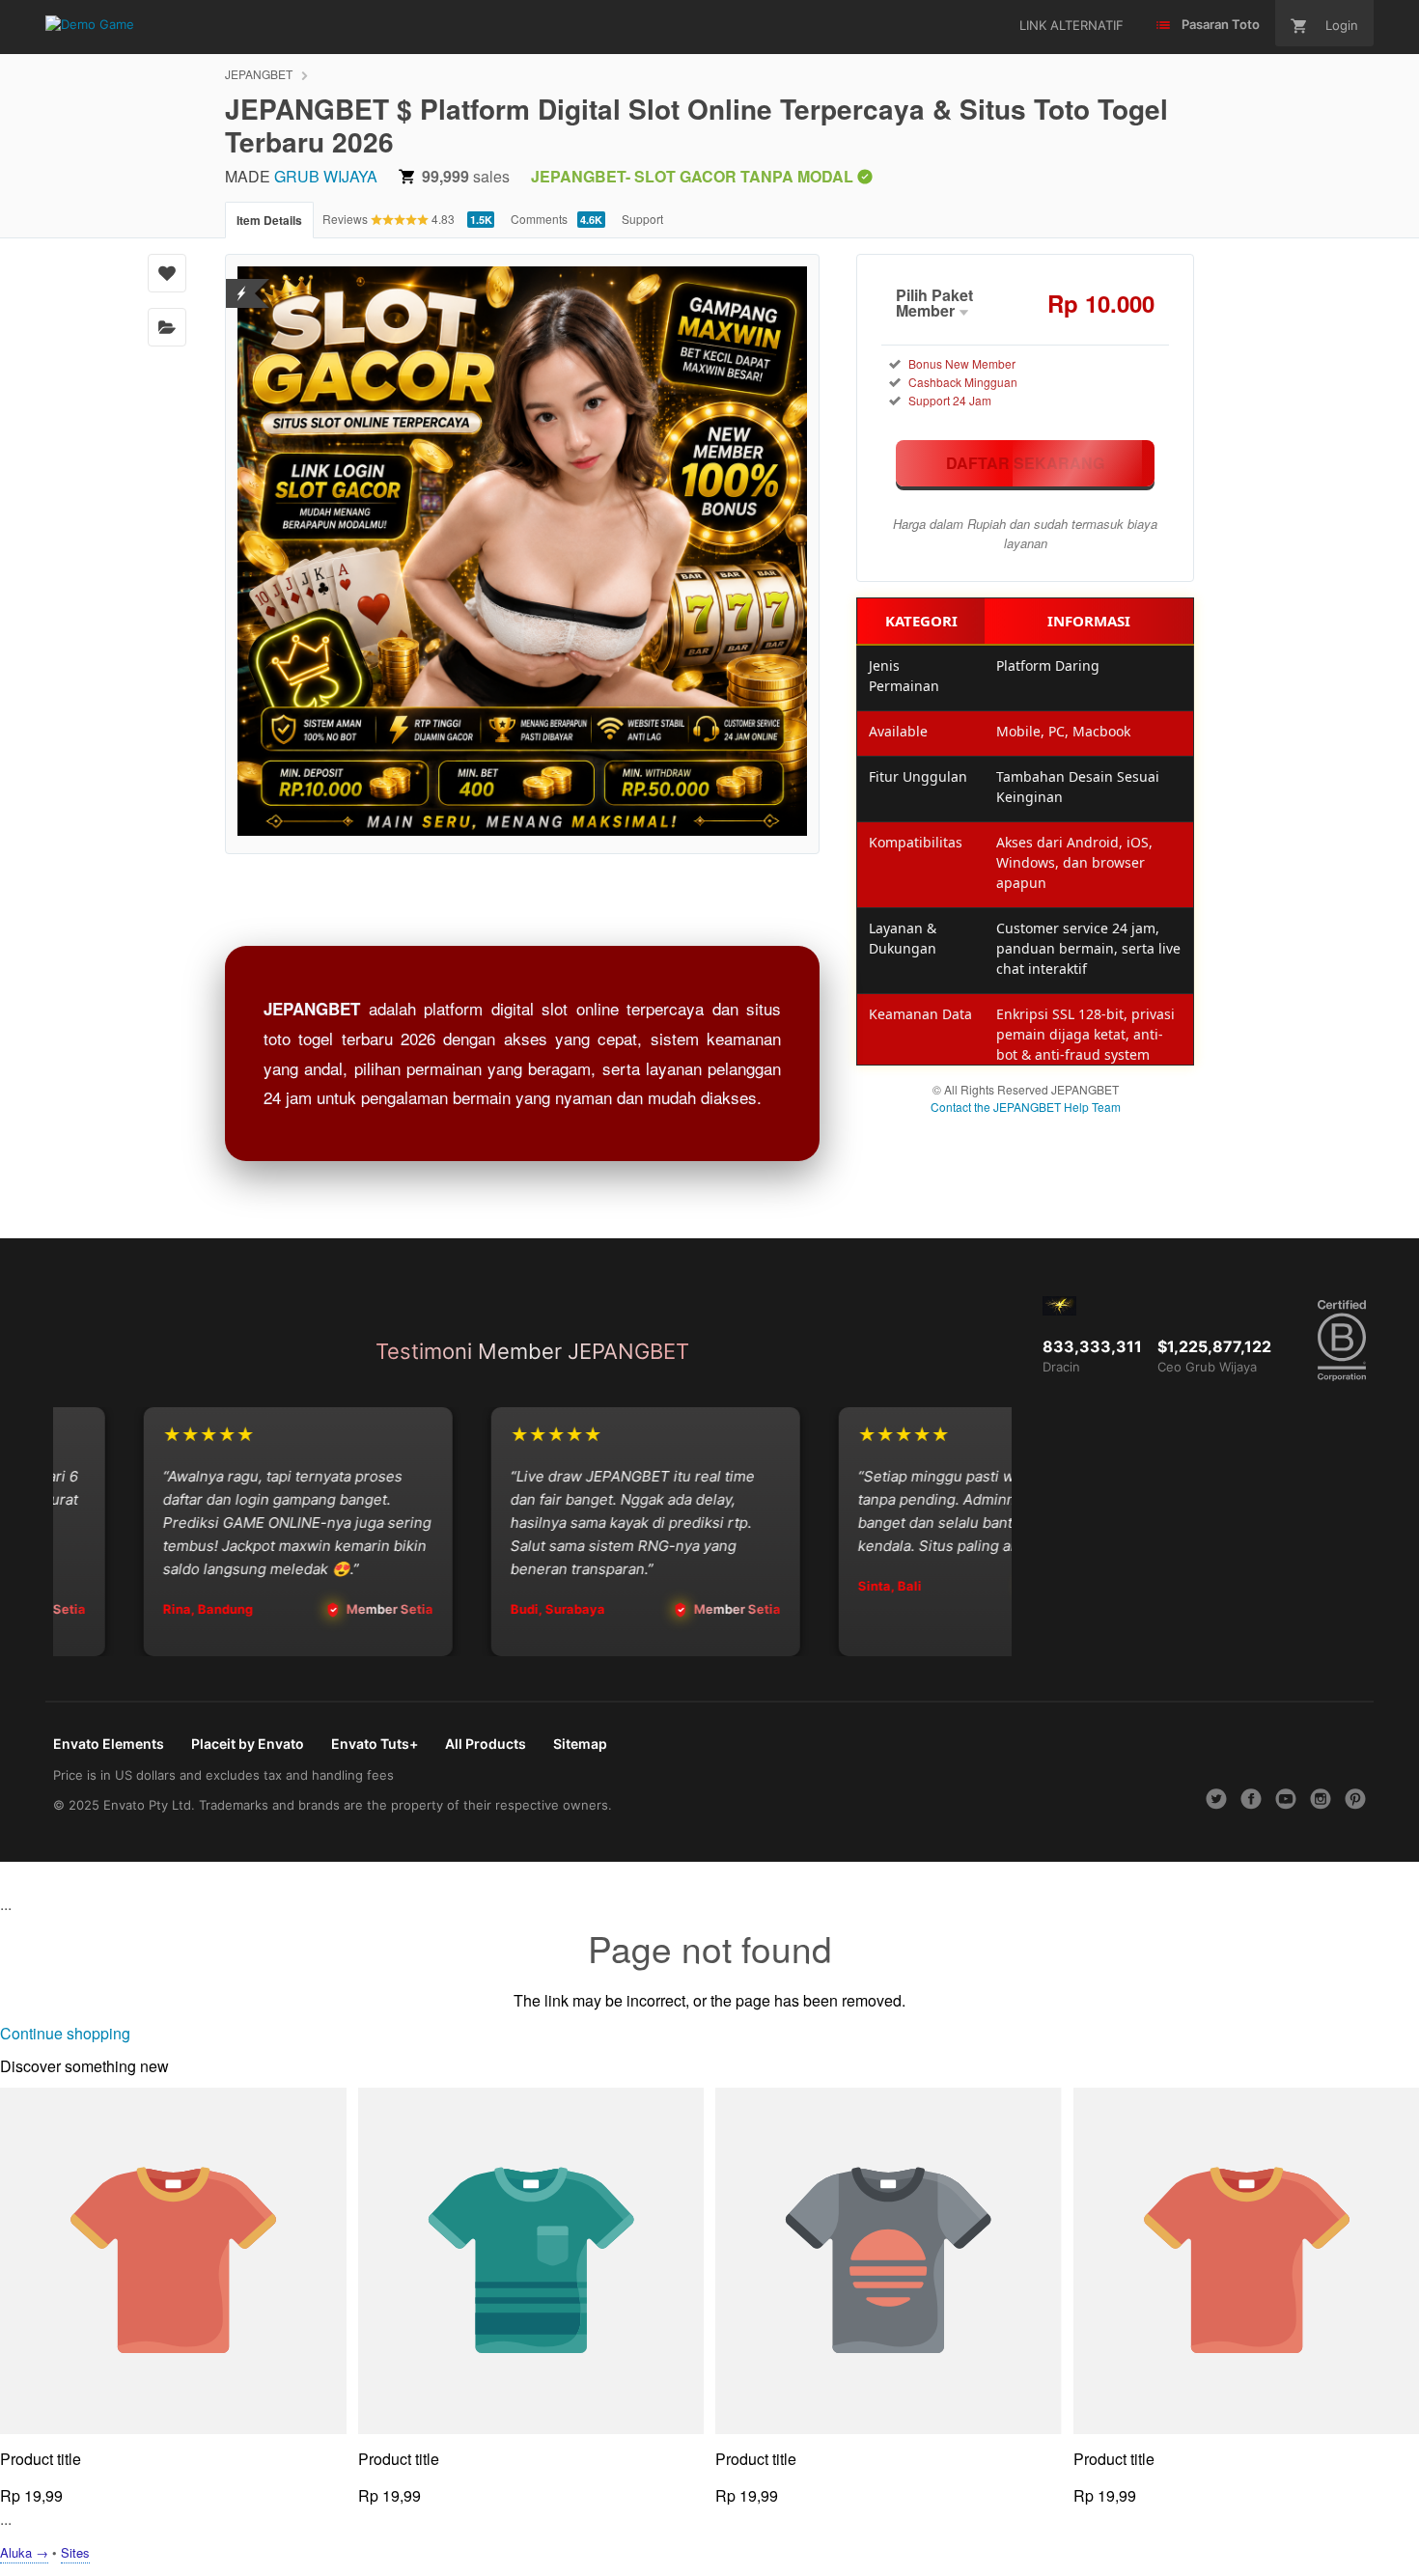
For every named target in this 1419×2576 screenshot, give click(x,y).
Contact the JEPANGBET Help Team (1026, 1107)
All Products (486, 1744)
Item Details (269, 220)
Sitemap (580, 1744)
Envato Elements (109, 1744)
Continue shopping (65, 2033)
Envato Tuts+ (375, 1744)
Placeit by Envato (248, 1744)
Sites (75, 2552)
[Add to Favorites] (167, 273)
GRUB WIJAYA (326, 176)
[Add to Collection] (167, 327)
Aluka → (24, 2552)
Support (642, 219)
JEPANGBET (259, 74)
